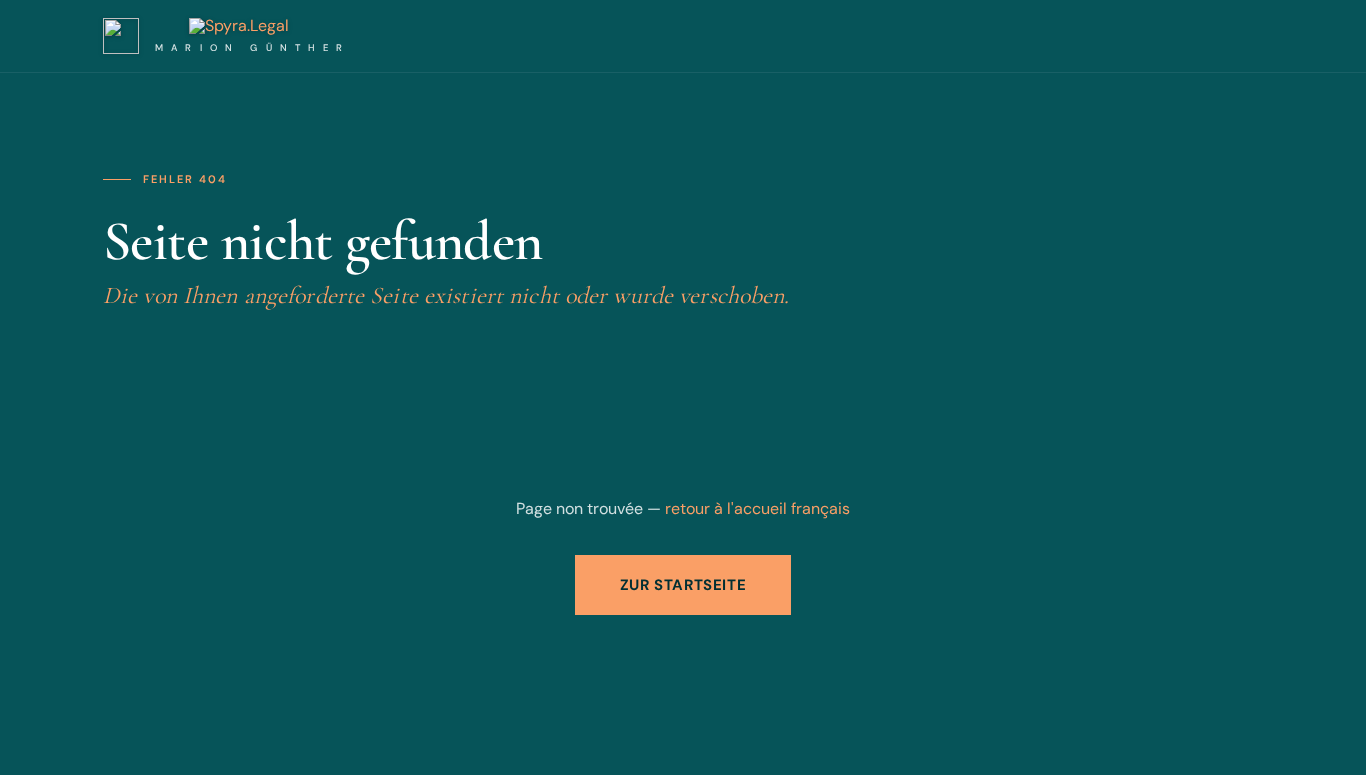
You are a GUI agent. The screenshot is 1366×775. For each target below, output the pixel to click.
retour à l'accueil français (757, 508)
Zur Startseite (683, 585)
